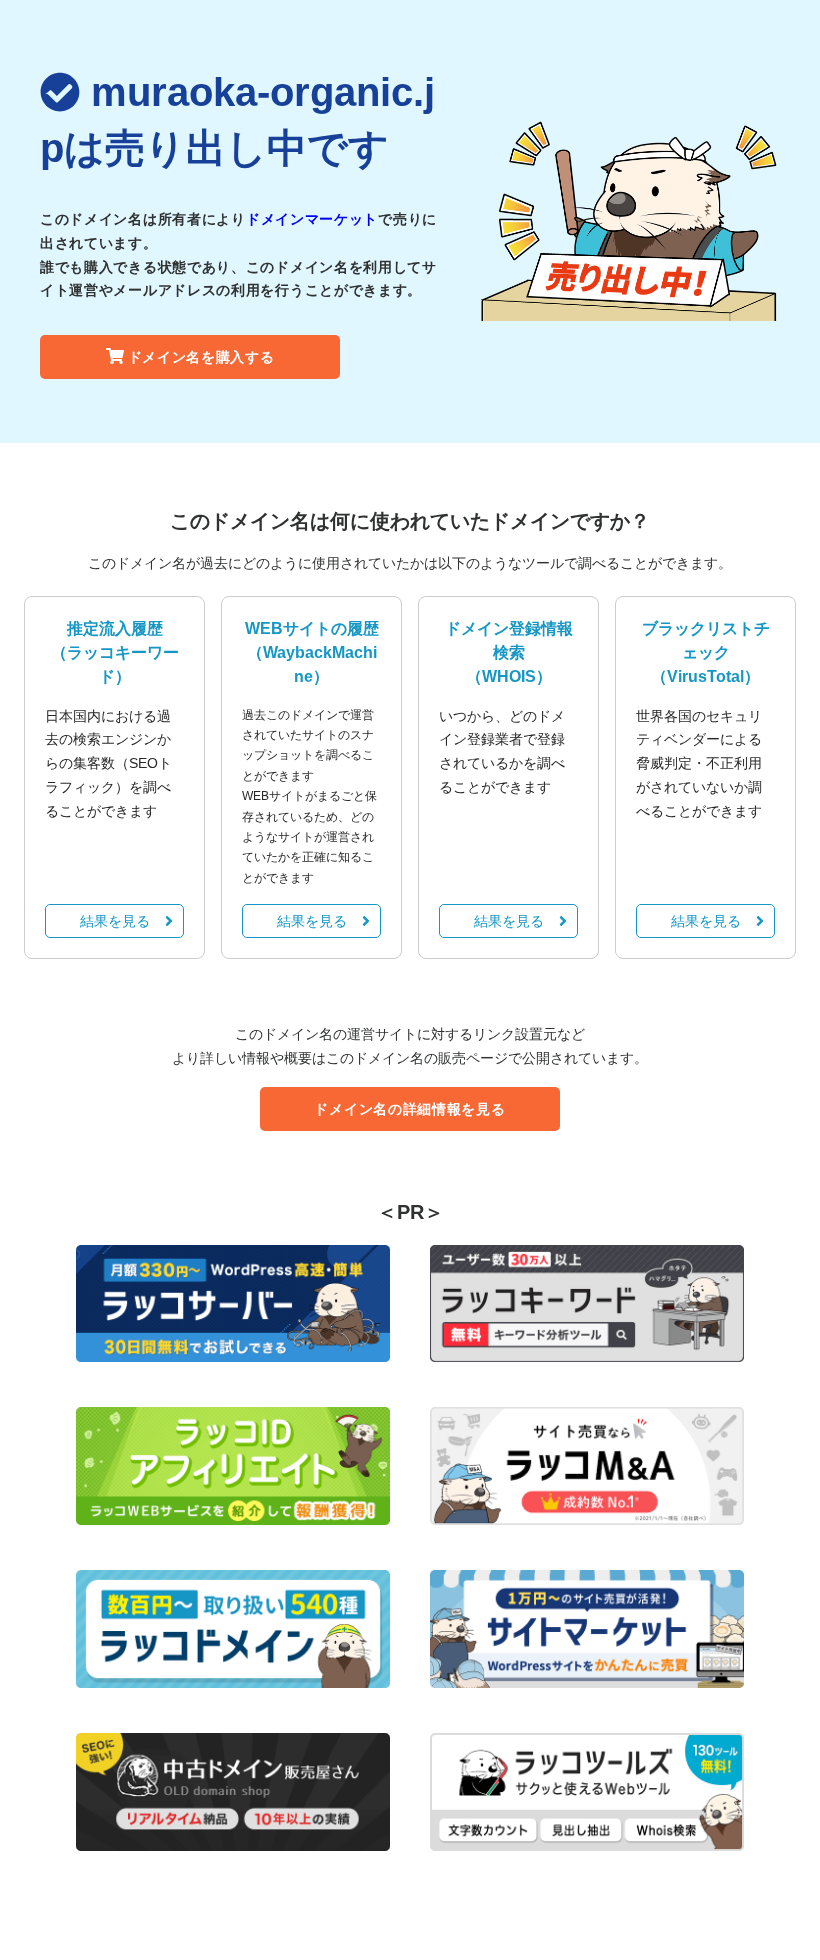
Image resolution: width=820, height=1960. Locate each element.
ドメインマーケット (312, 219)
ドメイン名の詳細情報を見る (409, 1109)
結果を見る (115, 921)
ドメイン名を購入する (201, 357)
